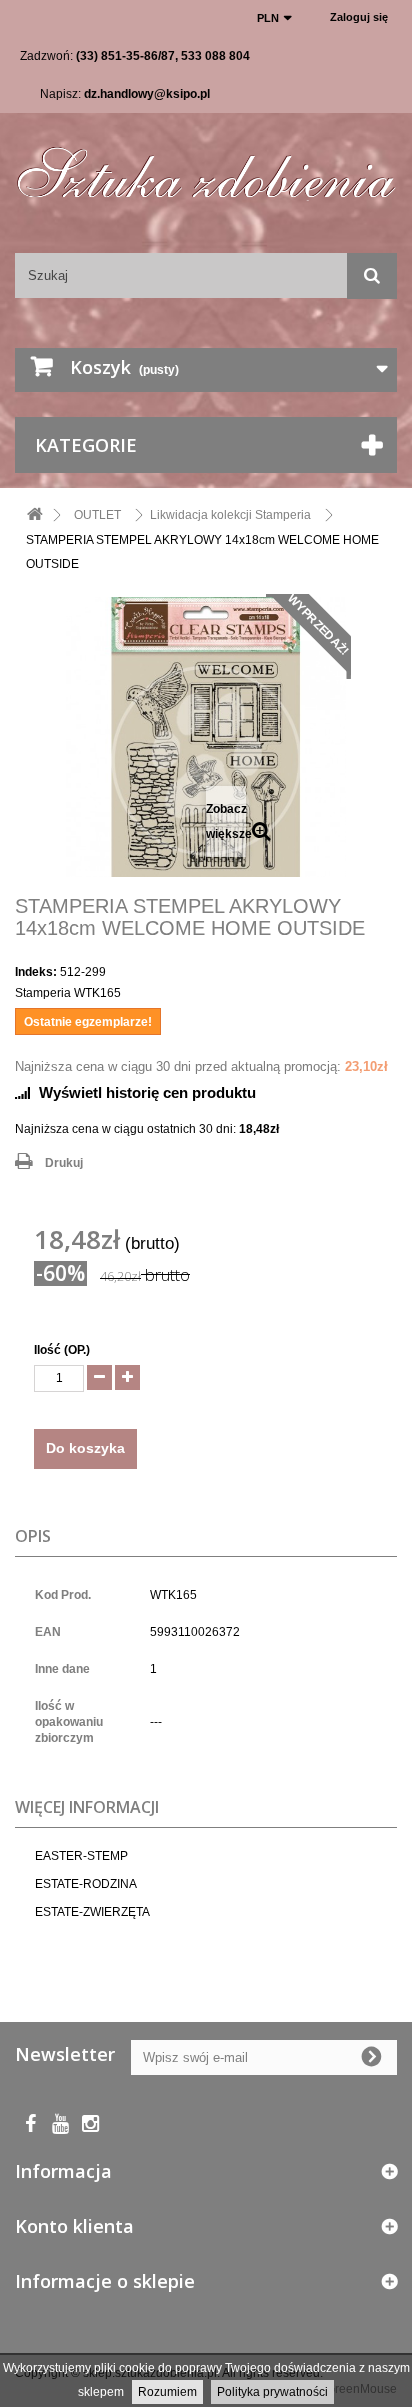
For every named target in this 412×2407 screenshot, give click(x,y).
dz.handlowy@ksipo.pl (147, 94)
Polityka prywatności (272, 2392)
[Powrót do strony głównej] (35, 515)
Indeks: (36, 972)
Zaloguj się (359, 17)
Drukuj (64, 1163)
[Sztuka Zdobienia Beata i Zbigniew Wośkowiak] (206, 165)
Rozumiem (167, 2392)
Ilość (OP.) (62, 1350)
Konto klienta (74, 2226)
